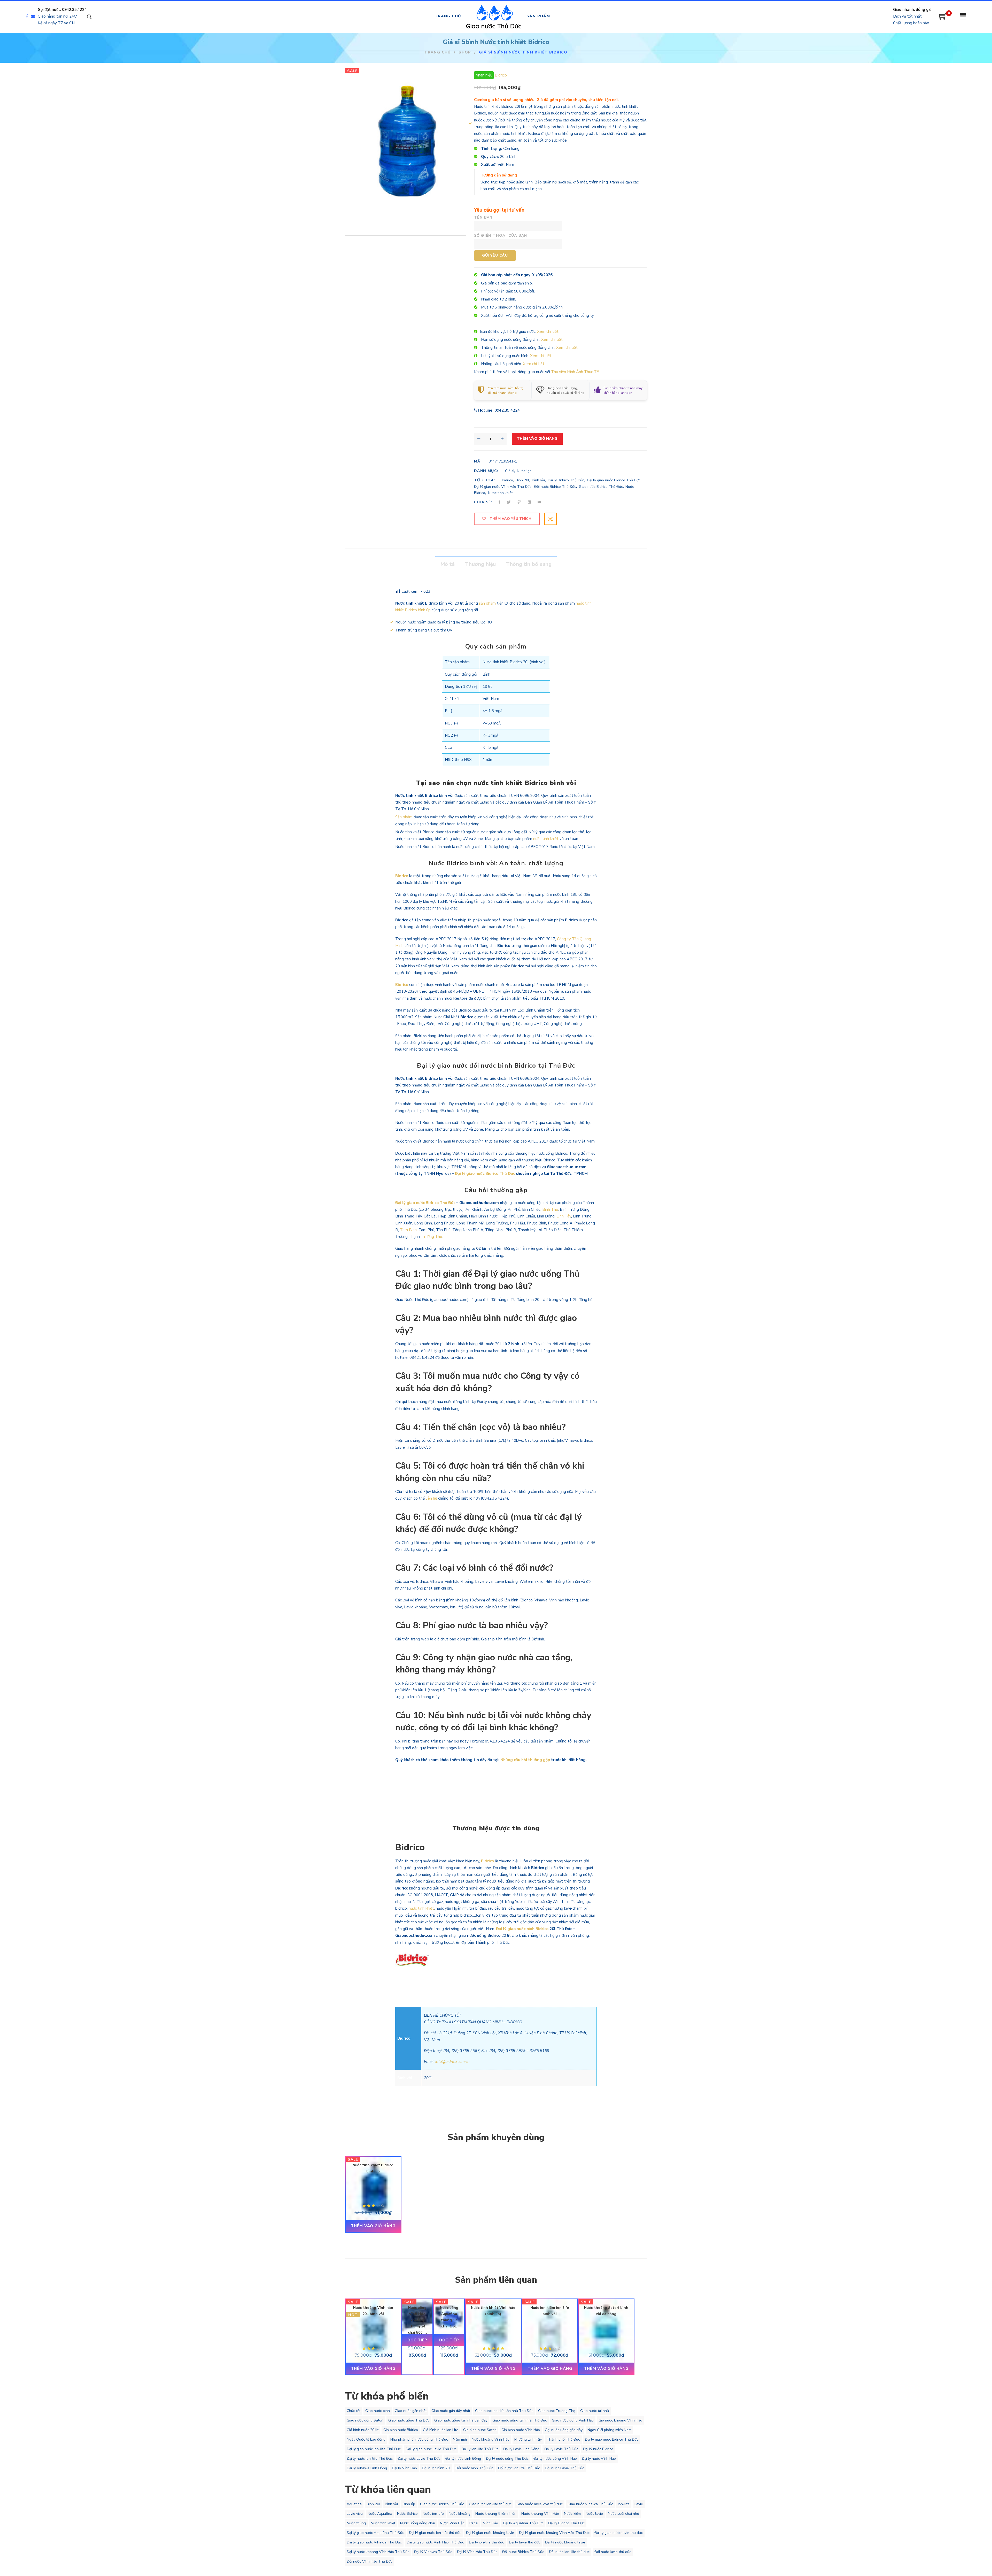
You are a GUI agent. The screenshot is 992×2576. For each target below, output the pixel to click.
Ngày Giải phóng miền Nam (609, 2430)
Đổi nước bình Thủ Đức (474, 2468)
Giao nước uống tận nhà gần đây (461, 2420)
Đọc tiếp (417, 2340)
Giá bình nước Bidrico (401, 2430)
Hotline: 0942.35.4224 (499, 410)
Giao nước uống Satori (365, 2420)
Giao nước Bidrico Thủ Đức (601, 487)
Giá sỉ (510, 471)
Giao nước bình (378, 2411)
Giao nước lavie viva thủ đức (540, 2504)
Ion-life (624, 2504)
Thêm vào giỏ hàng (537, 439)
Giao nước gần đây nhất (451, 2411)
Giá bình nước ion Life (441, 2430)
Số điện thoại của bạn (501, 236)
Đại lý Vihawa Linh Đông (367, 2468)
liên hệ (431, 1498)
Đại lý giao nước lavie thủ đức (619, 2533)
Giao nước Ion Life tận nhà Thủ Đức (504, 2411)
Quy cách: (490, 157)
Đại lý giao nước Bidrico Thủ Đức (614, 480)
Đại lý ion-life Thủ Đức (480, 2449)
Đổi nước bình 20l (436, 2468)
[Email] (34, 17)
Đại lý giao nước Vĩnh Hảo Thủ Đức (503, 487)
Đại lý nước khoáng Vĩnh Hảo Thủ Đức (378, 2552)
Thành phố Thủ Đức (563, 2439)
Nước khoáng (460, 2514)
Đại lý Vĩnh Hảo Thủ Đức (477, 2552)
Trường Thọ (432, 1237)
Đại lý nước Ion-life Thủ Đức (370, 2459)
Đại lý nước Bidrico (598, 2449)
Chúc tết (354, 2411)
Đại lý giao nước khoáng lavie (490, 2533)
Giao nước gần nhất (411, 2411)
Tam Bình (408, 1230)
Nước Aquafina (380, 2514)
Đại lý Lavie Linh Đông (521, 2449)
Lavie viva (355, 2514)
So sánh (551, 519)
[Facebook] (27, 17)
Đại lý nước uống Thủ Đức (507, 2459)
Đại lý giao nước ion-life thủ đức (435, 2533)
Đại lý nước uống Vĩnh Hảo (555, 2459)
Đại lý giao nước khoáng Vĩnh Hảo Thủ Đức (554, 2533)
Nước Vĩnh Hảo (452, 2523)
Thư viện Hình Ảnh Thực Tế (575, 372)
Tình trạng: (492, 149)
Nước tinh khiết (500, 493)
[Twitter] (509, 502)
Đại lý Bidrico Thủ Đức (566, 480)
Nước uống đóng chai (418, 2523)
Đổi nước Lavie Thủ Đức (564, 2468)
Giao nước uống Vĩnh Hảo (573, 2420)
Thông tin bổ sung (529, 564)
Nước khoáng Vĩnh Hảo (491, 2439)
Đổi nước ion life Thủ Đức (519, 2468)
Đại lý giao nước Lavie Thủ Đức (431, 2449)
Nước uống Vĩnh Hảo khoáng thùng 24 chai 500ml (417, 2320)
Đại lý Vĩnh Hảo (404, 2468)
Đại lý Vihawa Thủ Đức (433, 2552)
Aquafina (354, 2504)
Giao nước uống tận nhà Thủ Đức (520, 2420)
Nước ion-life (433, 2514)
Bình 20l (522, 480)
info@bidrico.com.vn (452, 2062)
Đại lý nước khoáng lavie (565, 2542)
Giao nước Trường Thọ (557, 2411)
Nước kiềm (572, 2514)
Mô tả (448, 564)
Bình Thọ (550, 1209)
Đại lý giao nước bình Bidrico (522, 1929)
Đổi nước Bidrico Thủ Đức (555, 487)
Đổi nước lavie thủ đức (613, 2552)
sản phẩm (487, 603)
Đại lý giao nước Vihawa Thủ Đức (374, 2542)
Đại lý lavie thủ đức (525, 2542)
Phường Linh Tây (528, 2439)
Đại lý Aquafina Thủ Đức (523, 2523)
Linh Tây (564, 1216)
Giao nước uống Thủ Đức (409, 2420)
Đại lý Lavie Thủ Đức (561, 2449)
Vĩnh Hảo (491, 2523)
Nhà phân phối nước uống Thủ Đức (419, 2439)
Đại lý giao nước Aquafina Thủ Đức (375, 2533)
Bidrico (501, 75)
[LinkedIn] (529, 502)
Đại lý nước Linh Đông (463, 2459)
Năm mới (460, 2439)
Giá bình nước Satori (480, 2430)
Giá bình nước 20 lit (363, 2430)
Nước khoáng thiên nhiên (496, 2514)
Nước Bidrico (407, 2514)
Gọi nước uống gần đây (564, 2430)
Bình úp (409, 2504)
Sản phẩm (404, 817)
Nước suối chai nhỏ (623, 2514)
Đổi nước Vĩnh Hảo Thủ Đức (370, 2561)
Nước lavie (594, 2514)
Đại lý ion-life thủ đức (486, 2542)
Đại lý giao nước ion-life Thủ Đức (374, 2449)
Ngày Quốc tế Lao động (366, 2439)
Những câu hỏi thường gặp (525, 1760)
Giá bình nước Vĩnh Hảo (521, 2430)
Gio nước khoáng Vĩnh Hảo (620, 2420)
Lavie (639, 2504)
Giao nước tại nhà (595, 2411)
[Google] (519, 502)
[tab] (448, 564)
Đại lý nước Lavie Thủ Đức (419, 2459)
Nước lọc (524, 471)
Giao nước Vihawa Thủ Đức (590, 2504)
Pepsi (474, 2523)
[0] (943, 18)
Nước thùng (356, 2523)
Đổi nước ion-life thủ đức (569, 2552)
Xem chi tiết (548, 331)
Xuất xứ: (489, 165)
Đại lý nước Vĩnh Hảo (599, 2459)
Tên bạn (483, 217)
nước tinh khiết (546, 839)
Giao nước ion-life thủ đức (490, 2504)
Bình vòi (538, 480)
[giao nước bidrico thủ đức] (462, 207)
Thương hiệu (480, 564)
